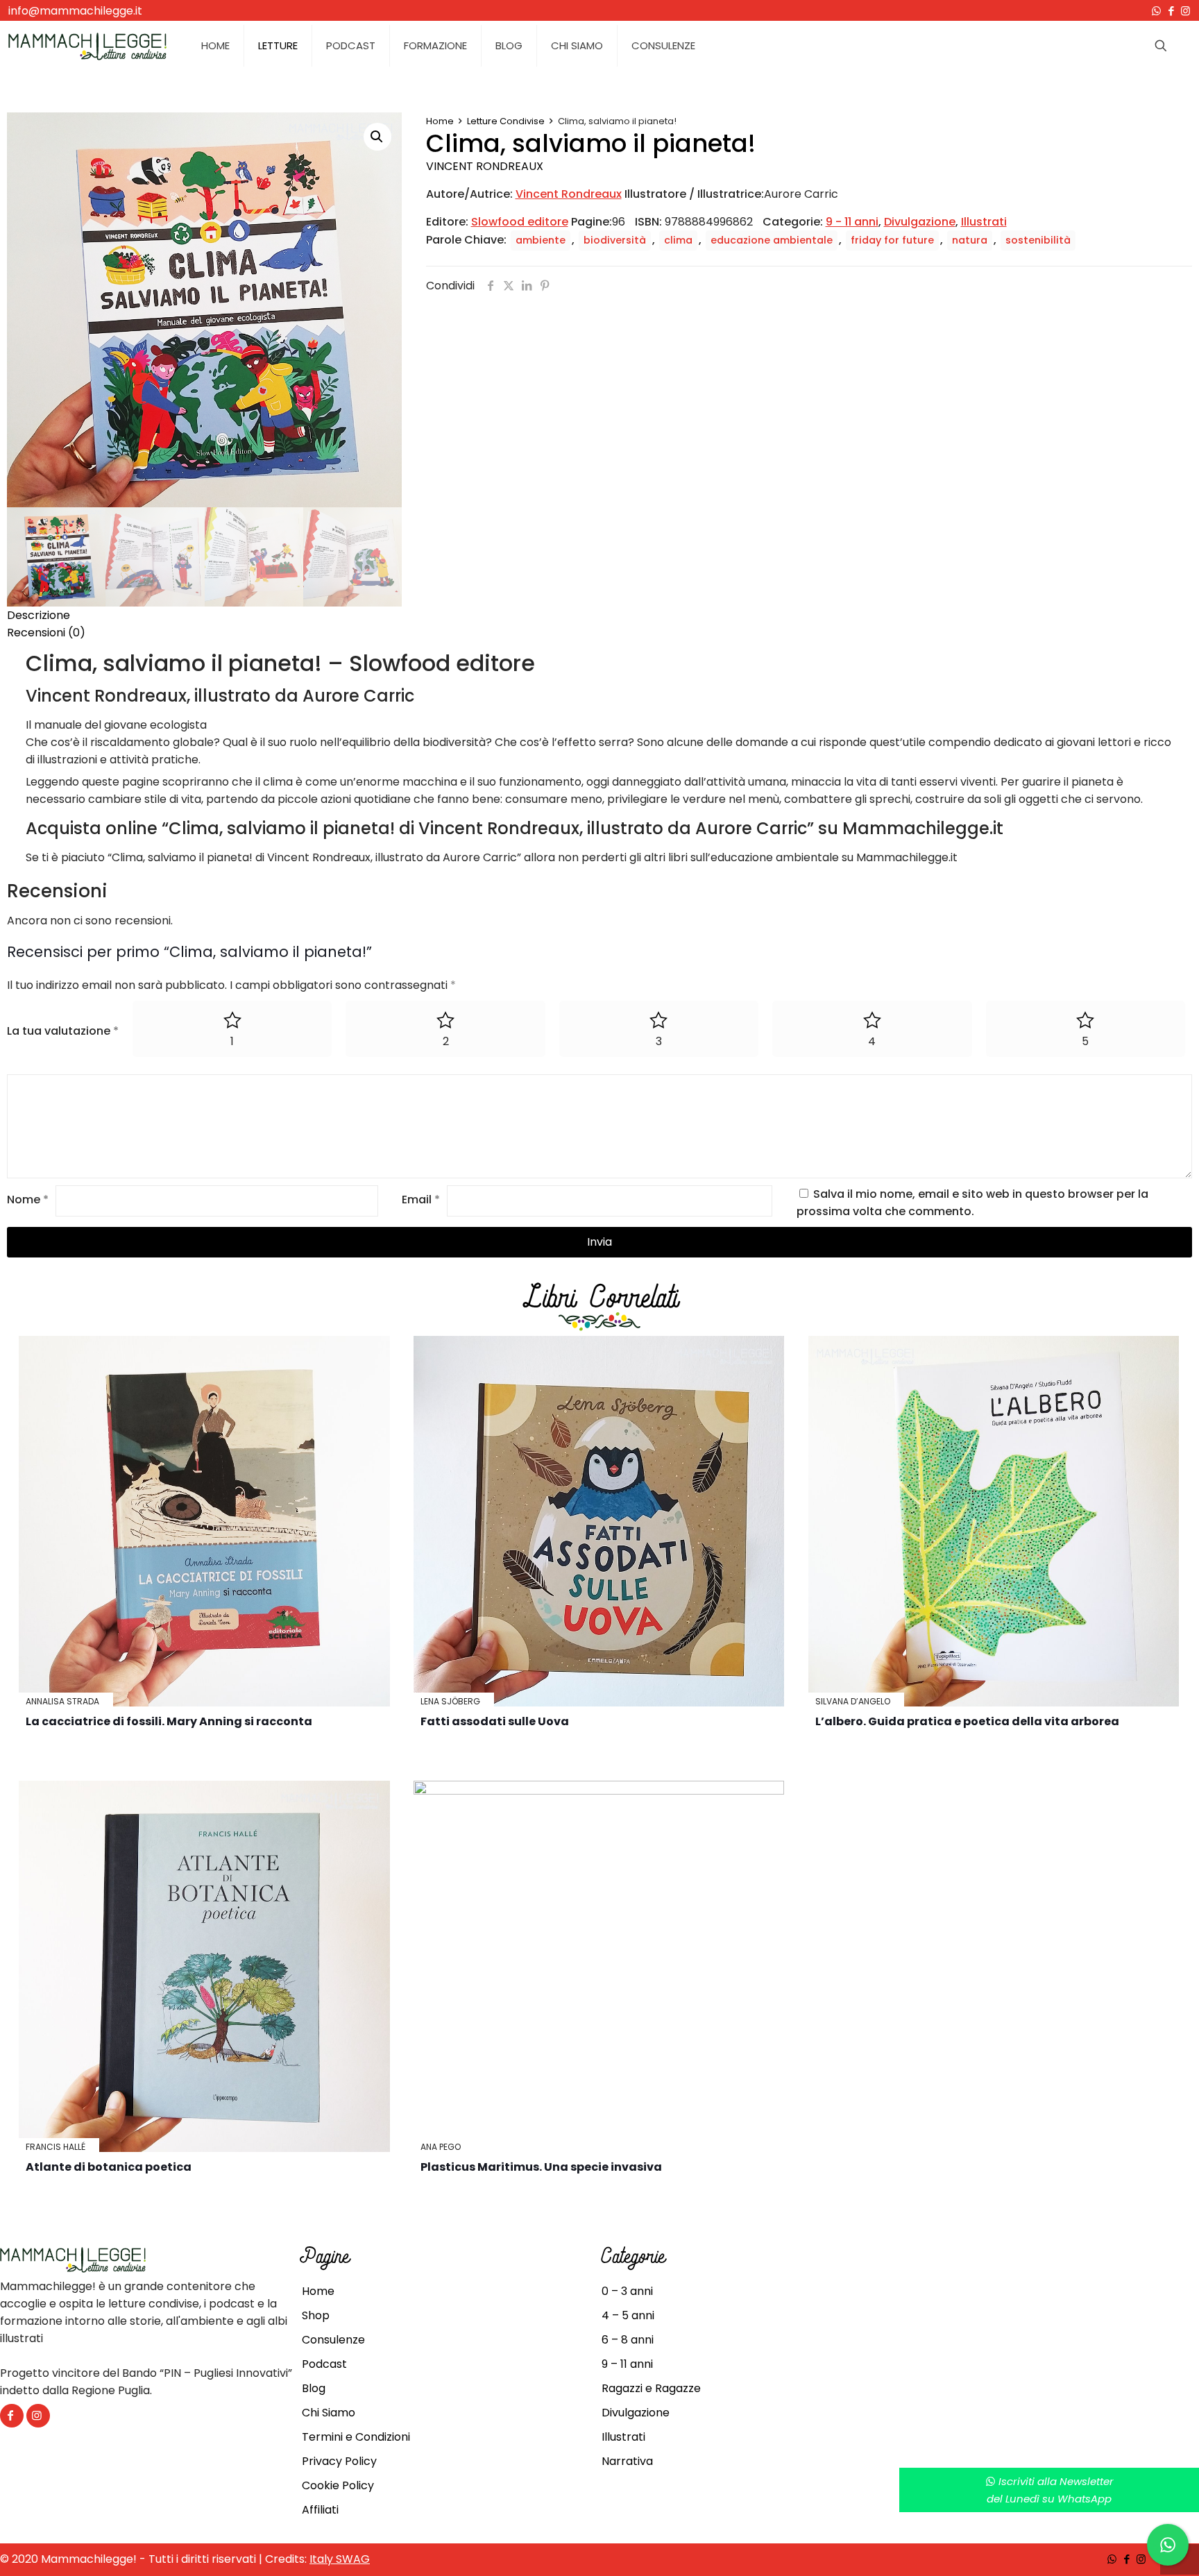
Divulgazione (920, 222)
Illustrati (984, 222)
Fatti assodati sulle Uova (495, 1721)
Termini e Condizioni (356, 2437)
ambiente (541, 240)
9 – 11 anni (627, 2364)
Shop (316, 2315)
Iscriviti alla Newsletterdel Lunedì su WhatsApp (1050, 2490)
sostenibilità (1038, 240)
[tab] (599, 615)
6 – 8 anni (628, 2340)
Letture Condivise (506, 121)
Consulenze (333, 2340)
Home (440, 121)
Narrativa (627, 2461)
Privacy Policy (339, 2461)
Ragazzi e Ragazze (651, 2388)
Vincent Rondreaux (485, 166)
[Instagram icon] (1185, 11)
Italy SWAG (340, 2559)
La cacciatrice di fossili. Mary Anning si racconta (169, 1721)
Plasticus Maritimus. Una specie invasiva (541, 2167)
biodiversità (615, 240)
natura (970, 240)
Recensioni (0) (46, 633)
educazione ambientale (772, 240)
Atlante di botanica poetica (109, 2167)
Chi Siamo (329, 2413)
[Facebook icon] (1171, 11)
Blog (314, 2388)
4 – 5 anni (628, 2315)
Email (421, 1200)
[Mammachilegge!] (87, 46)
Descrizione (39, 615)
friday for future (892, 240)
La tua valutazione (63, 1031)
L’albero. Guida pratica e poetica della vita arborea (967, 1721)
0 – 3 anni (627, 2291)
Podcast (324, 2364)
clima (678, 240)
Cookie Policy (338, 2485)
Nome (28, 1200)
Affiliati (320, 2510)
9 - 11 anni (852, 222)
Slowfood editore (520, 222)
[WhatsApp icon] (1156, 11)
